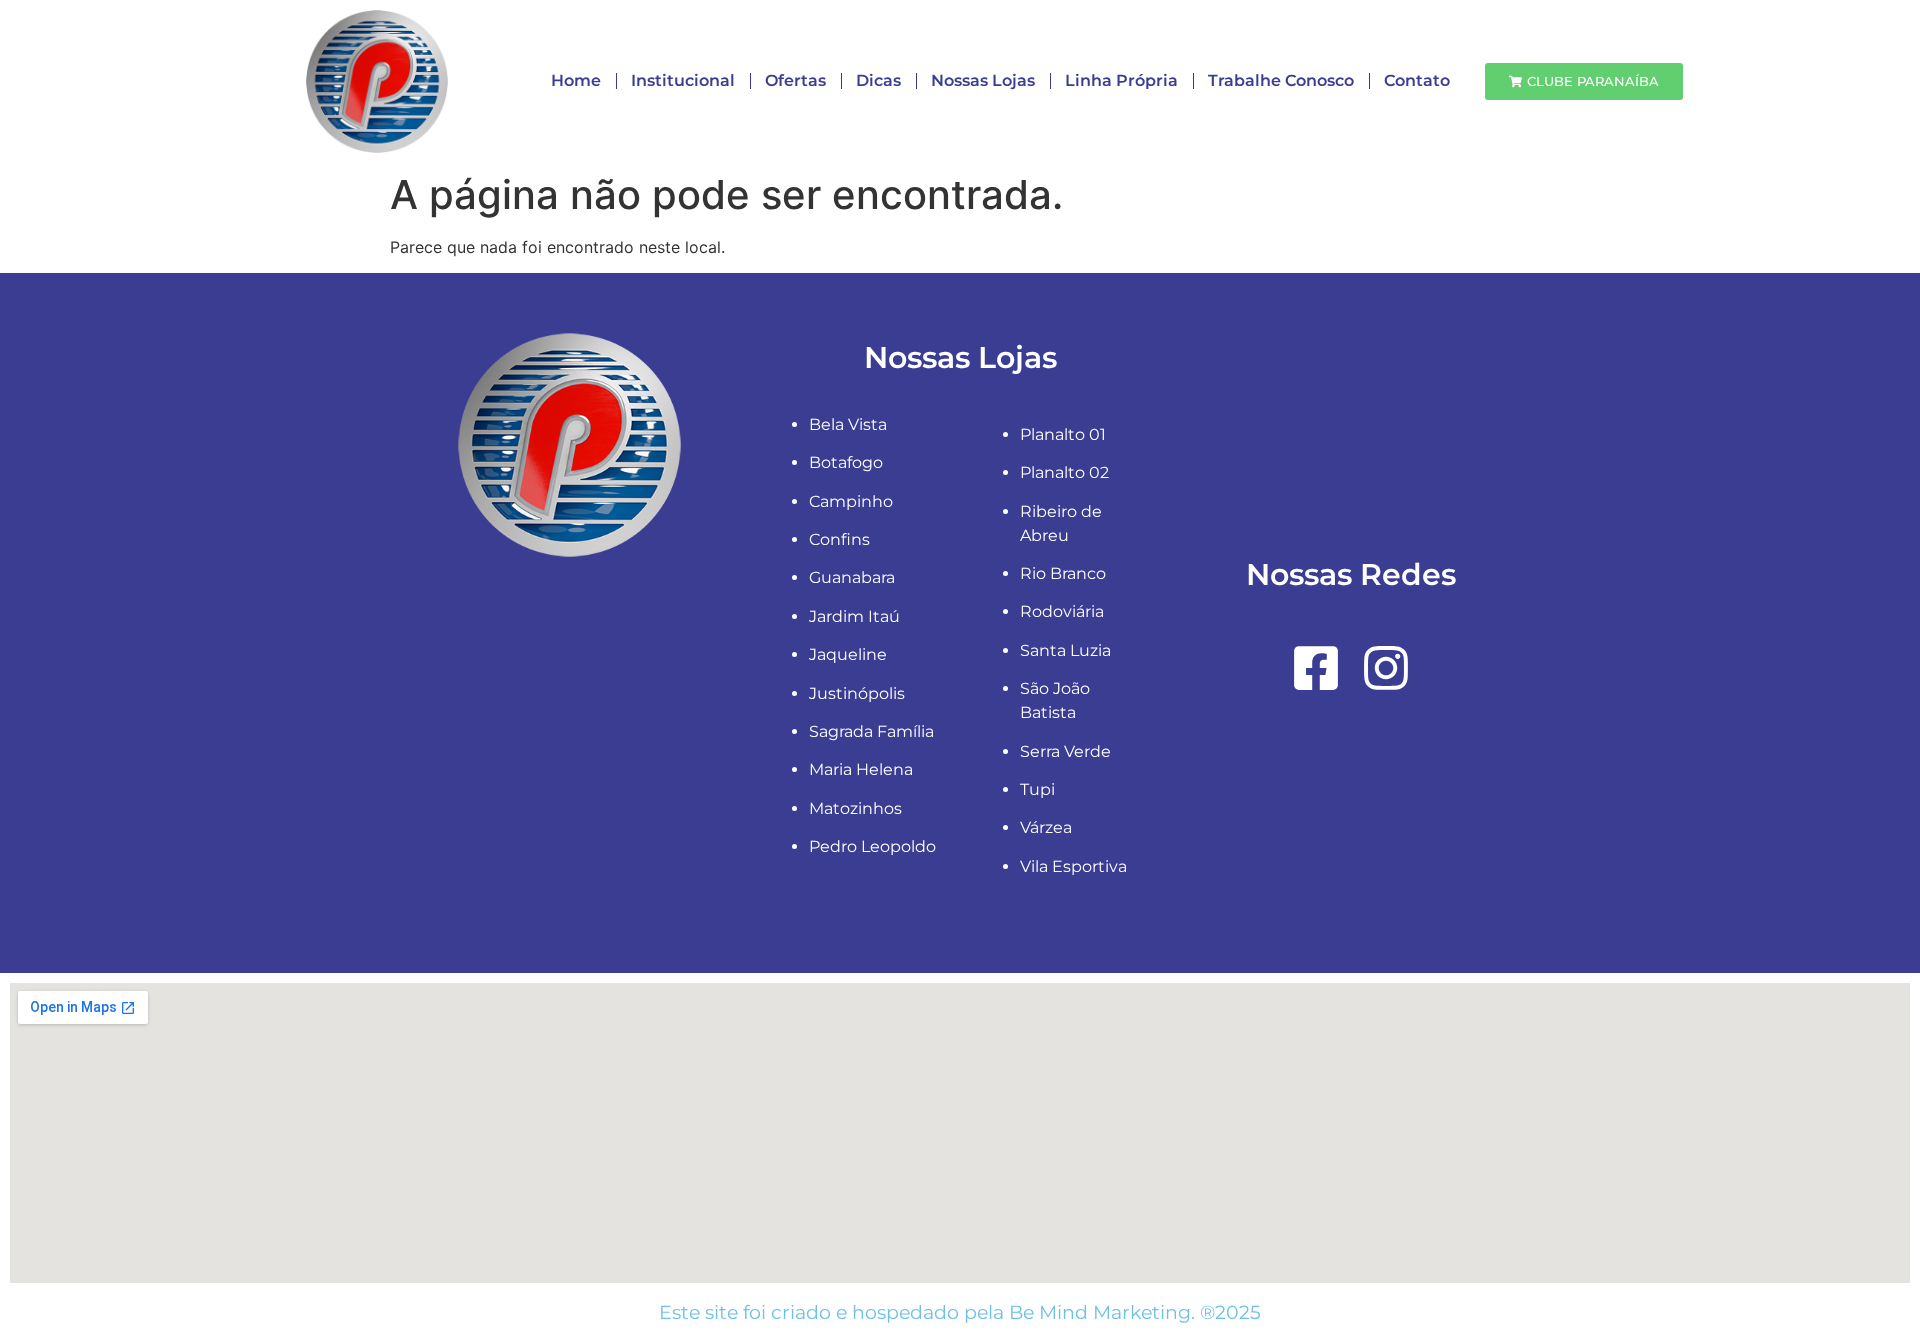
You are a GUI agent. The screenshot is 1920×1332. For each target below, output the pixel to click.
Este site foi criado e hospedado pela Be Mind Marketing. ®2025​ (960, 1312)
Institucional (683, 80)
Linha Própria (1121, 80)
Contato (1417, 80)
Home (576, 80)
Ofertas (795, 80)
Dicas (878, 80)
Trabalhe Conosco (1281, 80)
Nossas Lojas (983, 80)
